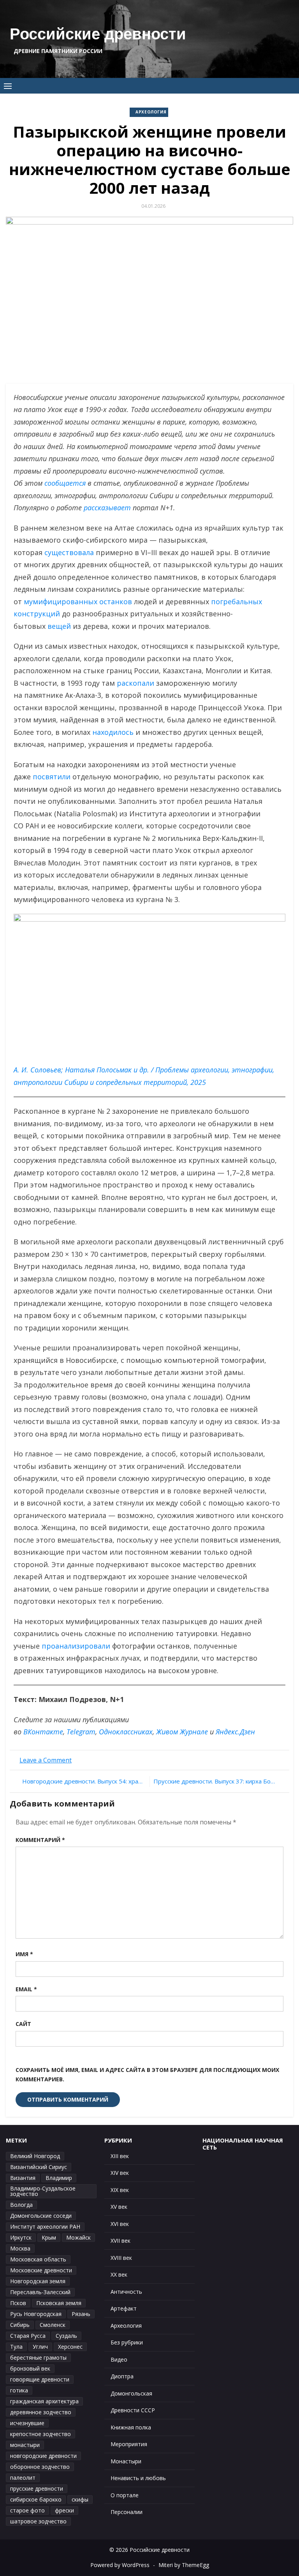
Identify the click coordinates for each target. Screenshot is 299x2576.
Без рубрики (127, 2342)
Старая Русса (28, 2336)
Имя (24, 1954)
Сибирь (20, 2325)
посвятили (52, 777)
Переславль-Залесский (40, 2292)
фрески (64, 2510)
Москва (20, 2248)
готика (19, 2390)
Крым (49, 2237)
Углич (40, 2347)
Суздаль (66, 2336)
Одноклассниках (126, 1732)
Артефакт (124, 2308)
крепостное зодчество (40, 2434)
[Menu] (8, 86)
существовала (69, 552)
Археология (151, 112)
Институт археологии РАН (45, 2227)
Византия (23, 2178)
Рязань (81, 2314)
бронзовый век (30, 2368)
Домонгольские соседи (41, 2216)
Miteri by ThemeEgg (184, 2565)
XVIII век (121, 2258)
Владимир (59, 2178)
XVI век (120, 2224)
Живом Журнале (182, 1732)
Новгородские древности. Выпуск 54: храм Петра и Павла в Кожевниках (84, 1781)
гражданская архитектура (44, 2401)
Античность (126, 2292)
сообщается (65, 483)
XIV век (120, 2173)
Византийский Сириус (39, 2167)
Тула (16, 2347)
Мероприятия (129, 2444)
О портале (125, 2495)
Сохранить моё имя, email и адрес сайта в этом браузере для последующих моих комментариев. (147, 2075)
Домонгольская (131, 2393)
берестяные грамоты (38, 2357)
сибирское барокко (36, 2499)
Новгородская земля (38, 2281)
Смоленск (53, 2325)
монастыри (25, 2445)
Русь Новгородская (36, 2314)
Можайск (78, 2237)
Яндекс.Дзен (235, 1732)
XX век (119, 2274)
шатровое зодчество (38, 2521)
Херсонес (70, 2347)
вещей (59, 626)
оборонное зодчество (40, 2467)
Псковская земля (59, 2303)
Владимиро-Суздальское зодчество (43, 2191)
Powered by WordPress (120, 2565)
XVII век (120, 2241)
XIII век (120, 2156)
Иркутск (21, 2237)
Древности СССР (133, 2410)
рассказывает (107, 508)
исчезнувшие (27, 2423)
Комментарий (40, 1840)
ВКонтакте (43, 1732)
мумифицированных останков (78, 602)
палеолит (23, 2478)
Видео (119, 2359)
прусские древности (37, 2488)
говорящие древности (40, 2379)
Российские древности (98, 34)
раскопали (135, 683)
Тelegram (81, 1732)
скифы (80, 2499)
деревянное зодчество (41, 2412)
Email (26, 1989)
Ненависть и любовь (138, 2478)
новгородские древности (43, 2456)
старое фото (27, 2510)
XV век (119, 2207)
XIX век (120, 2190)
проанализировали (76, 1646)
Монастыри (126, 2461)
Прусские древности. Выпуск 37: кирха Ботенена (218, 1781)
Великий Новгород (35, 2156)
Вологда (21, 2205)
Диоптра (122, 2376)
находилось (113, 732)
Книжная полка (131, 2427)
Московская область (38, 2259)
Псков (18, 2303)
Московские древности (41, 2270)
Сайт (23, 2024)
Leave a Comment (46, 1760)
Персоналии (127, 2512)
